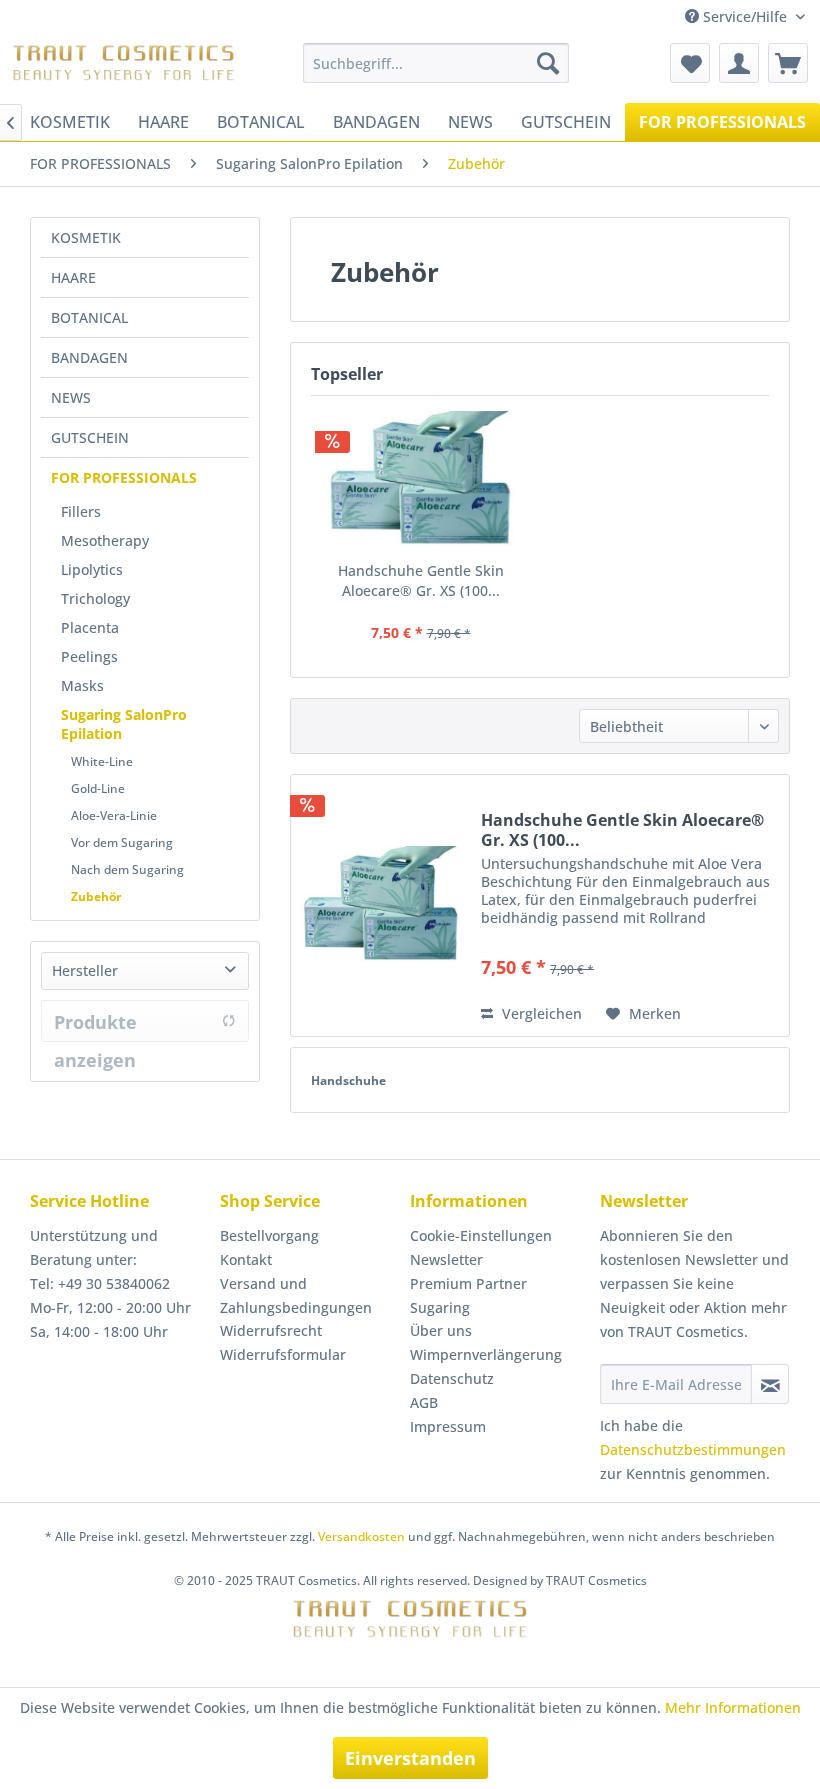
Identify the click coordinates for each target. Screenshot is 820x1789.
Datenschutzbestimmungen (693, 1449)
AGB (424, 1402)
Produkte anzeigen (95, 1026)
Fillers (81, 511)
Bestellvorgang (269, 1235)
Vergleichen (540, 1013)
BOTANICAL (89, 317)
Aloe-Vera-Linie (114, 815)
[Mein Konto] (739, 63)
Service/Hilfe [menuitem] (745, 16)
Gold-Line (98, 788)
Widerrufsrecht (271, 1330)
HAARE (73, 277)
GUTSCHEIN (90, 437)
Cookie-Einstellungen (481, 1235)
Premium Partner (468, 1283)
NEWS (71, 397)
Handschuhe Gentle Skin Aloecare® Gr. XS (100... (421, 580)
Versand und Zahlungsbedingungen (296, 1295)
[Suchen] (548, 63)
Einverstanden (410, 1758)
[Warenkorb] (788, 63)
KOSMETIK (86, 237)
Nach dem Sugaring (127, 869)
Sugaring (440, 1307)
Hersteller (85, 970)
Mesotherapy (105, 540)
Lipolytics (92, 569)
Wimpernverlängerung (486, 1354)
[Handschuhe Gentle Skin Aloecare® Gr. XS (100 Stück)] (420, 481)
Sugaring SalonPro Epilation (124, 724)
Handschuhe (348, 1080)
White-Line (102, 761)
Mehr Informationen (733, 1707)
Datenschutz (452, 1378)
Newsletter (446, 1259)
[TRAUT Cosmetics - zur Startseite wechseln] (123, 68)
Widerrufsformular (283, 1354)
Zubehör (96, 896)
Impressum (448, 1426)
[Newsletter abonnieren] (770, 1384)
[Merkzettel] (690, 63)
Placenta (90, 627)
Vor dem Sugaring (122, 842)
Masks (82, 685)
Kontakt (246, 1259)
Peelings (89, 656)
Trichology (95, 598)
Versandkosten (361, 1536)
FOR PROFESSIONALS (124, 477)
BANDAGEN (89, 357)
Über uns (441, 1330)
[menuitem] (436, 63)
